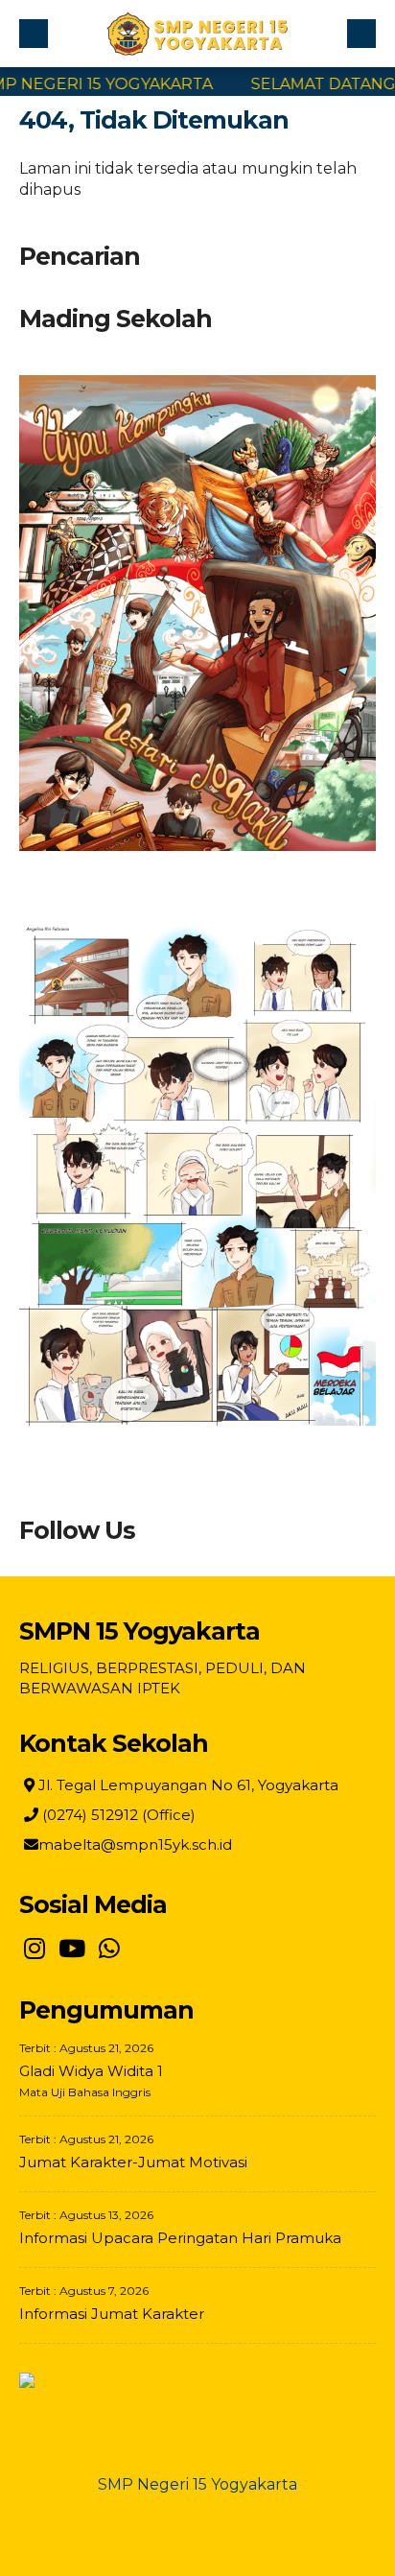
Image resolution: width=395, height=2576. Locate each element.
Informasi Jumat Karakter (112, 2314)
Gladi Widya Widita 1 (91, 2071)
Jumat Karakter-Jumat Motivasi (133, 2162)
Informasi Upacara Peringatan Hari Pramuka (180, 2238)
